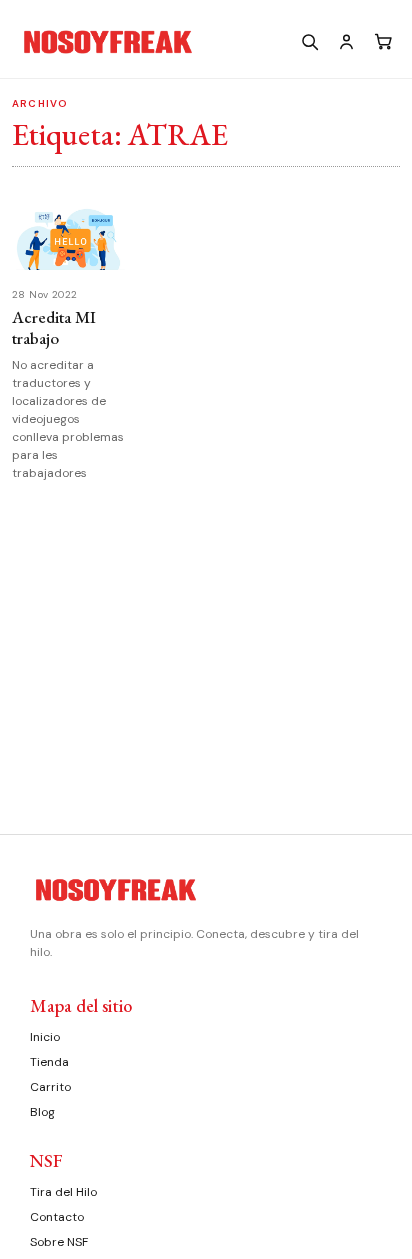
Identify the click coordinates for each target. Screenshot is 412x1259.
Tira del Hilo (63, 1192)
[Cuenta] (346, 41)
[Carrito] (383, 41)
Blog (42, 1112)
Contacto (57, 1217)
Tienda (49, 1062)
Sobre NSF (59, 1242)
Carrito (50, 1087)
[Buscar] (309, 41)
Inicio (45, 1037)
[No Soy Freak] (151, 42)
